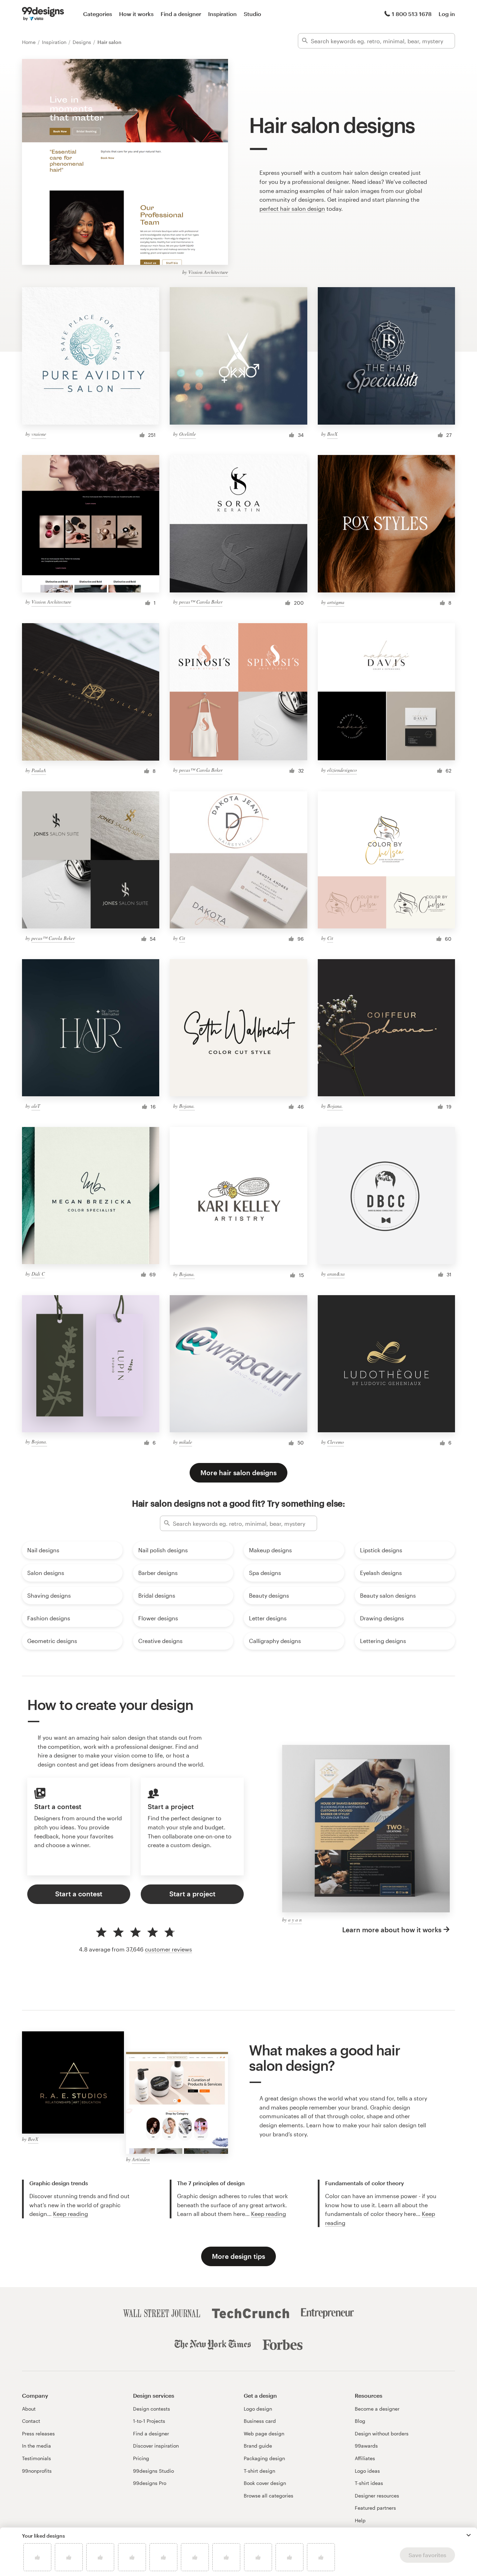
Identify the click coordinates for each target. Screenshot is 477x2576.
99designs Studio (153, 2471)
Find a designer (181, 14)
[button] (469, 2535)
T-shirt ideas (369, 2483)
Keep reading (71, 2214)
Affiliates (365, 2458)
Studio (252, 14)
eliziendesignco (342, 770)
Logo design (258, 2409)
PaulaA (39, 770)
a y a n (295, 1920)
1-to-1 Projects (149, 2421)
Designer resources (377, 2496)
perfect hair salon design (292, 208)
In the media (36, 2446)
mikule (186, 1442)
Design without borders (382, 2433)
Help (360, 2520)
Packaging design (264, 2458)
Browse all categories (269, 2496)
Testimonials (36, 2458)
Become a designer (377, 2409)
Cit (182, 938)
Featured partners (375, 2508)
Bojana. (187, 1106)
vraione (39, 434)
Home (30, 42)
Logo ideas (367, 2471)
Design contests (152, 2409)
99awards (366, 2446)
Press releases (38, 2433)
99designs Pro (150, 2483)
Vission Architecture (208, 272)
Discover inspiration (156, 2446)
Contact (31, 2421)
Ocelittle (188, 434)
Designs (83, 42)
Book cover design (265, 2483)
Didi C (38, 1274)
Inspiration (222, 14)
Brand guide (258, 2446)
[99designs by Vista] (43, 14)
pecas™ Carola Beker (201, 602)
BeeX (332, 434)
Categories (98, 14)
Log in (447, 14)
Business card (260, 2421)
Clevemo (336, 1442)
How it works (136, 14)
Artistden (141, 2159)
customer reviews (168, 1949)
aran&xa (336, 1274)
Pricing (141, 2458)
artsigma (336, 602)
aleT (36, 1106)
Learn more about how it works (392, 1930)
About (29, 2409)
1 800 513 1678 (412, 14)
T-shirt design (259, 2471)
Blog (360, 2421)
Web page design (264, 2433)
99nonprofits (37, 2471)
